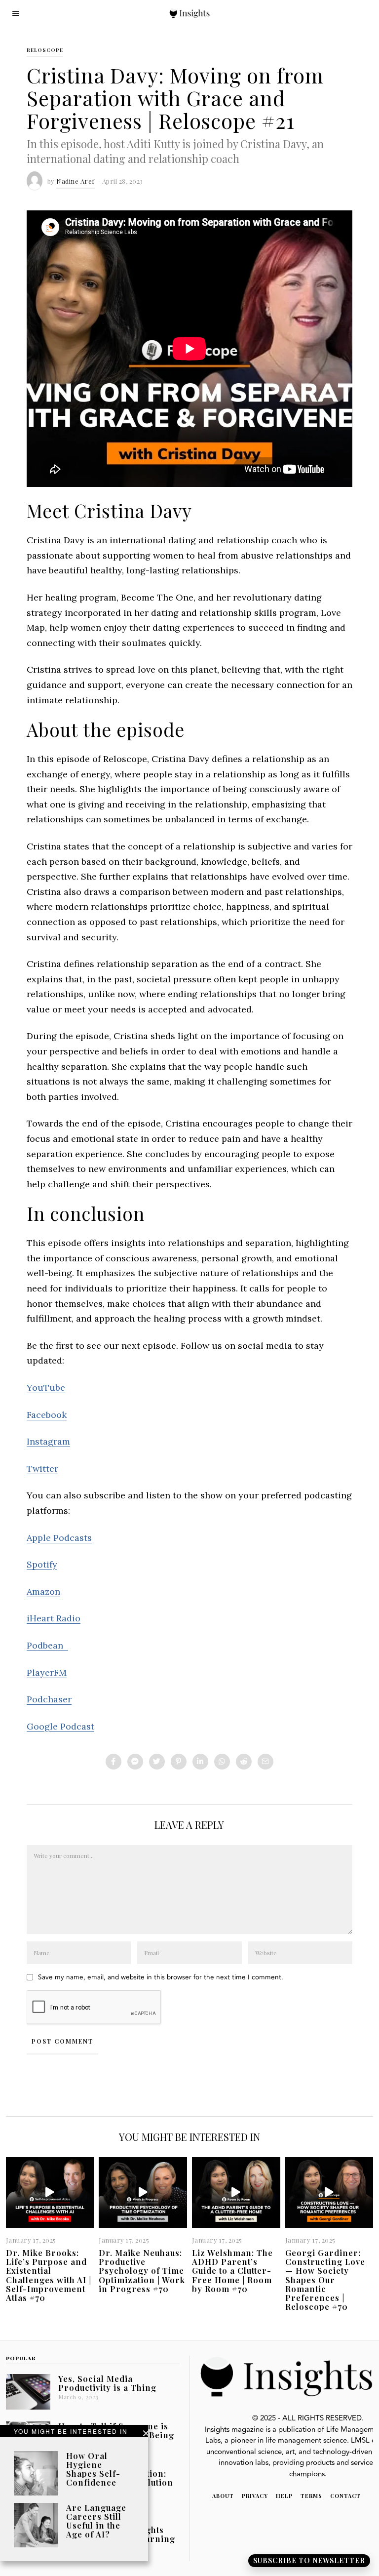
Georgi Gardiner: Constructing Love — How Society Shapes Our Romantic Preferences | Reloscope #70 (325, 2279)
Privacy (255, 2496)
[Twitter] (157, 1762)
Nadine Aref (76, 181)
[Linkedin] (200, 1762)
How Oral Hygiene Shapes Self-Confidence (93, 2469)
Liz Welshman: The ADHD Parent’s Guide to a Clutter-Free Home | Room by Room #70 (232, 2271)
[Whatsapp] (222, 1762)
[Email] (265, 1762)
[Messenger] (135, 1762)
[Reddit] (244, 1762)
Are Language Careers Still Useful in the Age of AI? (96, 2521)
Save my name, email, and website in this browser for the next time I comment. (161, 1977)
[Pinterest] (179, 1762)
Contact (345, 2496)
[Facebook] (114, 1762)
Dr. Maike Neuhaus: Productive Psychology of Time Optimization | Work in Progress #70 (142, 2271)
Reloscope (45, 50)
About (223, 2496)
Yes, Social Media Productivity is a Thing (107, 2383)
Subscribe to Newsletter (309, 2560)
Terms (311, 2496)
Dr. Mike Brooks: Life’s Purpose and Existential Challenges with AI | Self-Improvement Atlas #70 (49, 2275)
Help (284, 2496)
